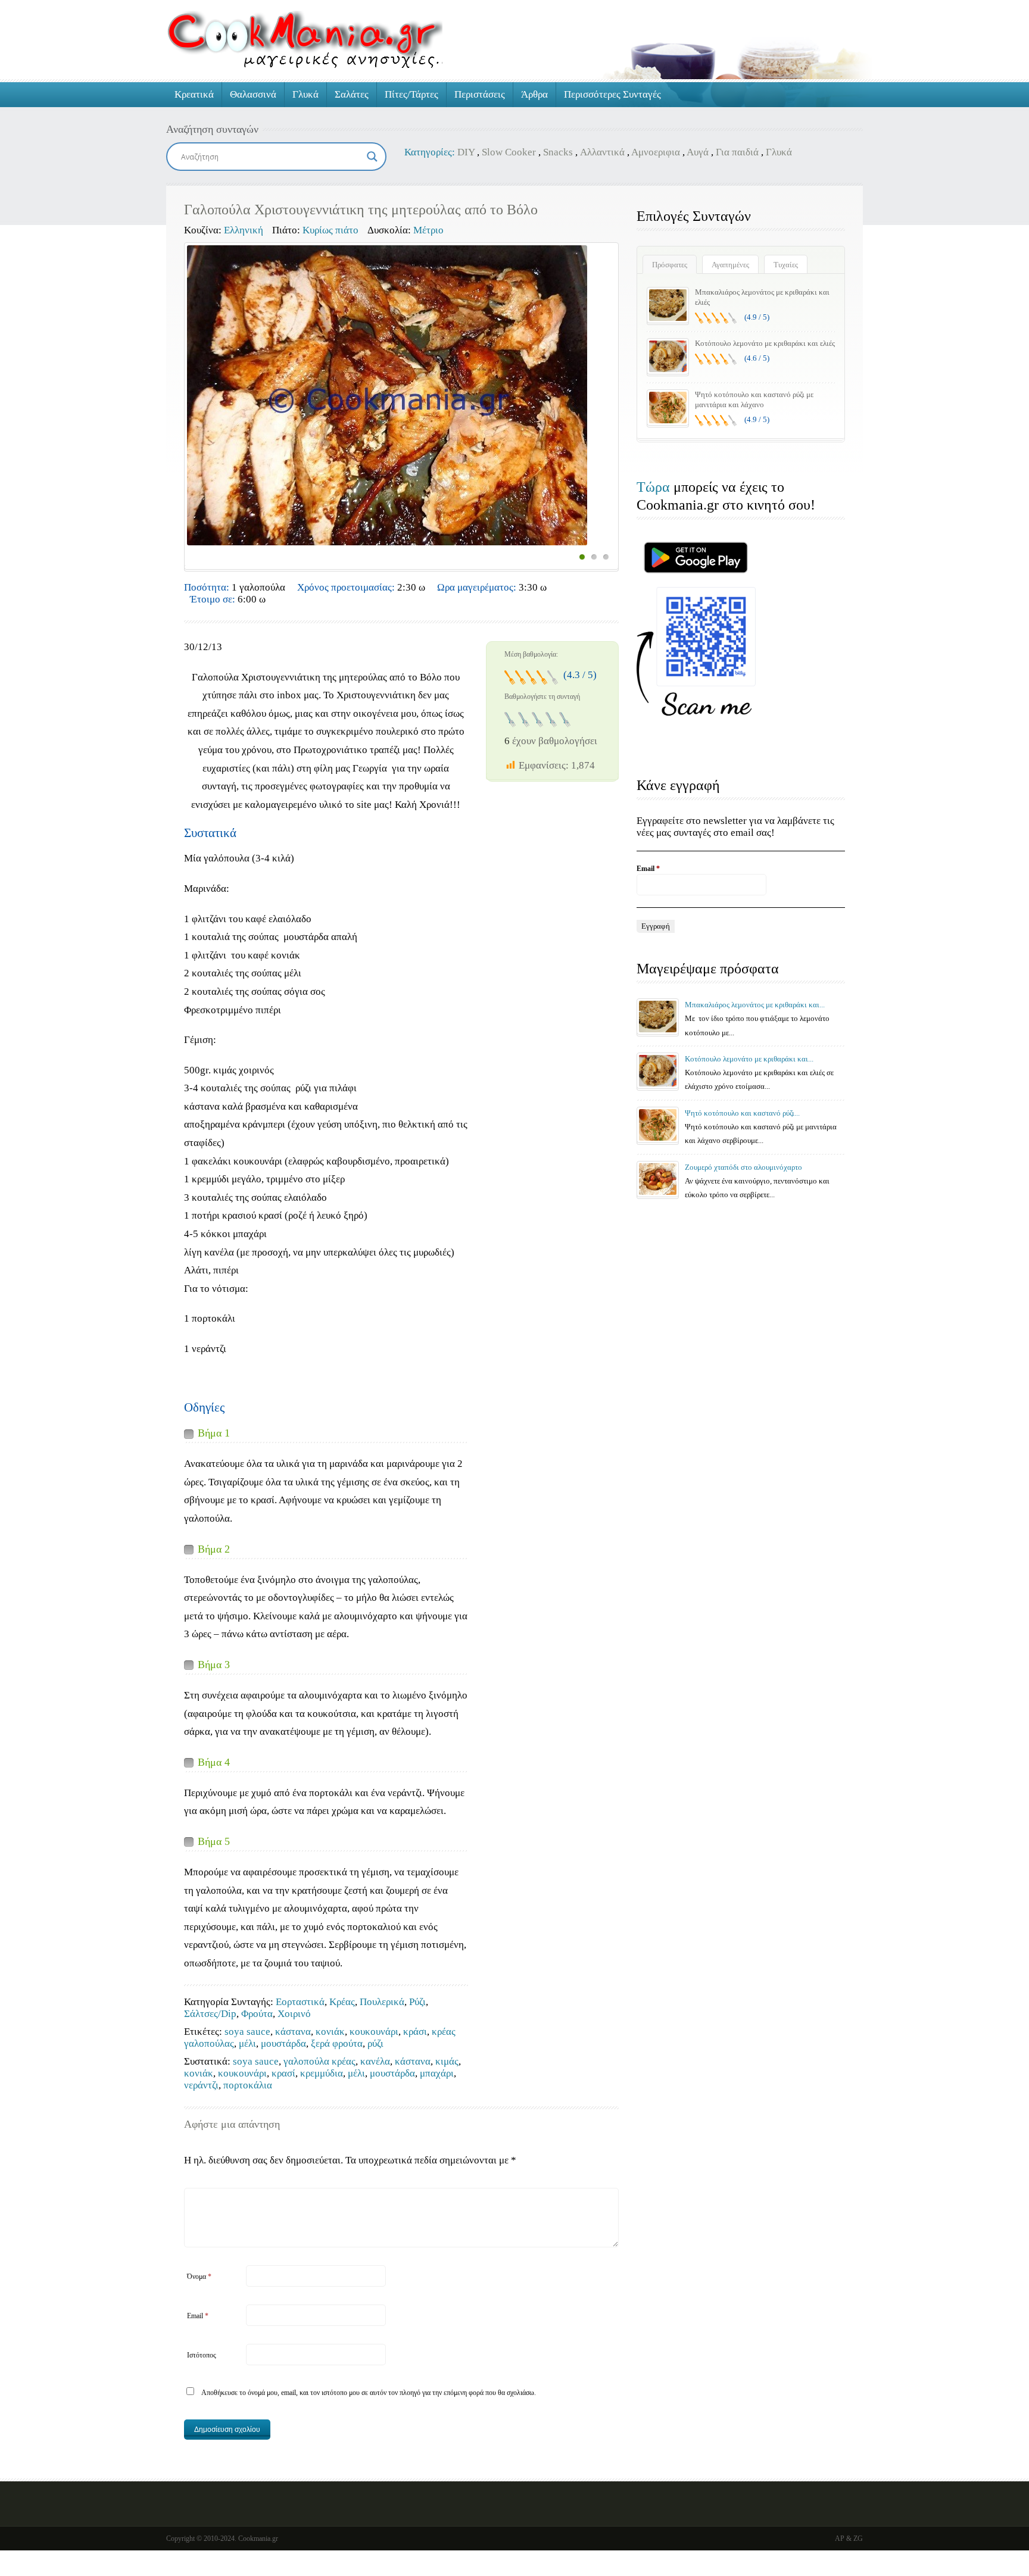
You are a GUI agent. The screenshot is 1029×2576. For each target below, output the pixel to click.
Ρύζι (417, 2002)
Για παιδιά (737, 152)
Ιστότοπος (202, 2355)
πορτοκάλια (248, 2085)
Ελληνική (244, 230)
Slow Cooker (509, 152)
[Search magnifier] (372, 157)
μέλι (247, 2043)
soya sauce (247, 2032)
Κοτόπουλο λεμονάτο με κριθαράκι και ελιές (765, 343)
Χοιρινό (294, 2014)
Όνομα (199, 2277)
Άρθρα (534, 94)
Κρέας (342, 2002)
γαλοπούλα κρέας (319, 2061)
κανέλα (375, 2061)
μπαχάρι (437, 2073)
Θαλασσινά (253, 94)
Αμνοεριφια (656, 152)
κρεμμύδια (322, 2073)
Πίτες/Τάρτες (411, 94)
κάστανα (293, 2032)
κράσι (415, 2032)
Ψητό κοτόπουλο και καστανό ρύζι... (742, 1113)
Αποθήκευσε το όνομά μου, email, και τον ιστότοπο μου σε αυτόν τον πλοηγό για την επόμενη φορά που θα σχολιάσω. (369, 2393)
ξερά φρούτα (337, 2043)
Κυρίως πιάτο (330, 230)
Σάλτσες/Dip (210, 2014)
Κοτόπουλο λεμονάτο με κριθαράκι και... (749, 1059)
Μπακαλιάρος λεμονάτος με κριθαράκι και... (755, 1005)
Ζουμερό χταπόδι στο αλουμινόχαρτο (743, 1167)
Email (198, 2316)
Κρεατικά (194, 94)
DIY (466, 152)
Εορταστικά (300, 2002)
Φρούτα (257, 2014)
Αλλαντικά (602, 152)
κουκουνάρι (374, 2032)
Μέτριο (428, 230)
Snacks (558, 152)
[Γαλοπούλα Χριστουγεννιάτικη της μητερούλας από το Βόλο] (387, 395)
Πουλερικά (382, 2002)
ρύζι (375, 2043)
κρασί (283, 2073)
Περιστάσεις (480, 94)
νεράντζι (201, 2085)
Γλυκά (305, 94)
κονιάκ (330, 2032)
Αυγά (698, 152)
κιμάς (447, 2061)
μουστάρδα (283, 2043)
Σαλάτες (352, 94)
